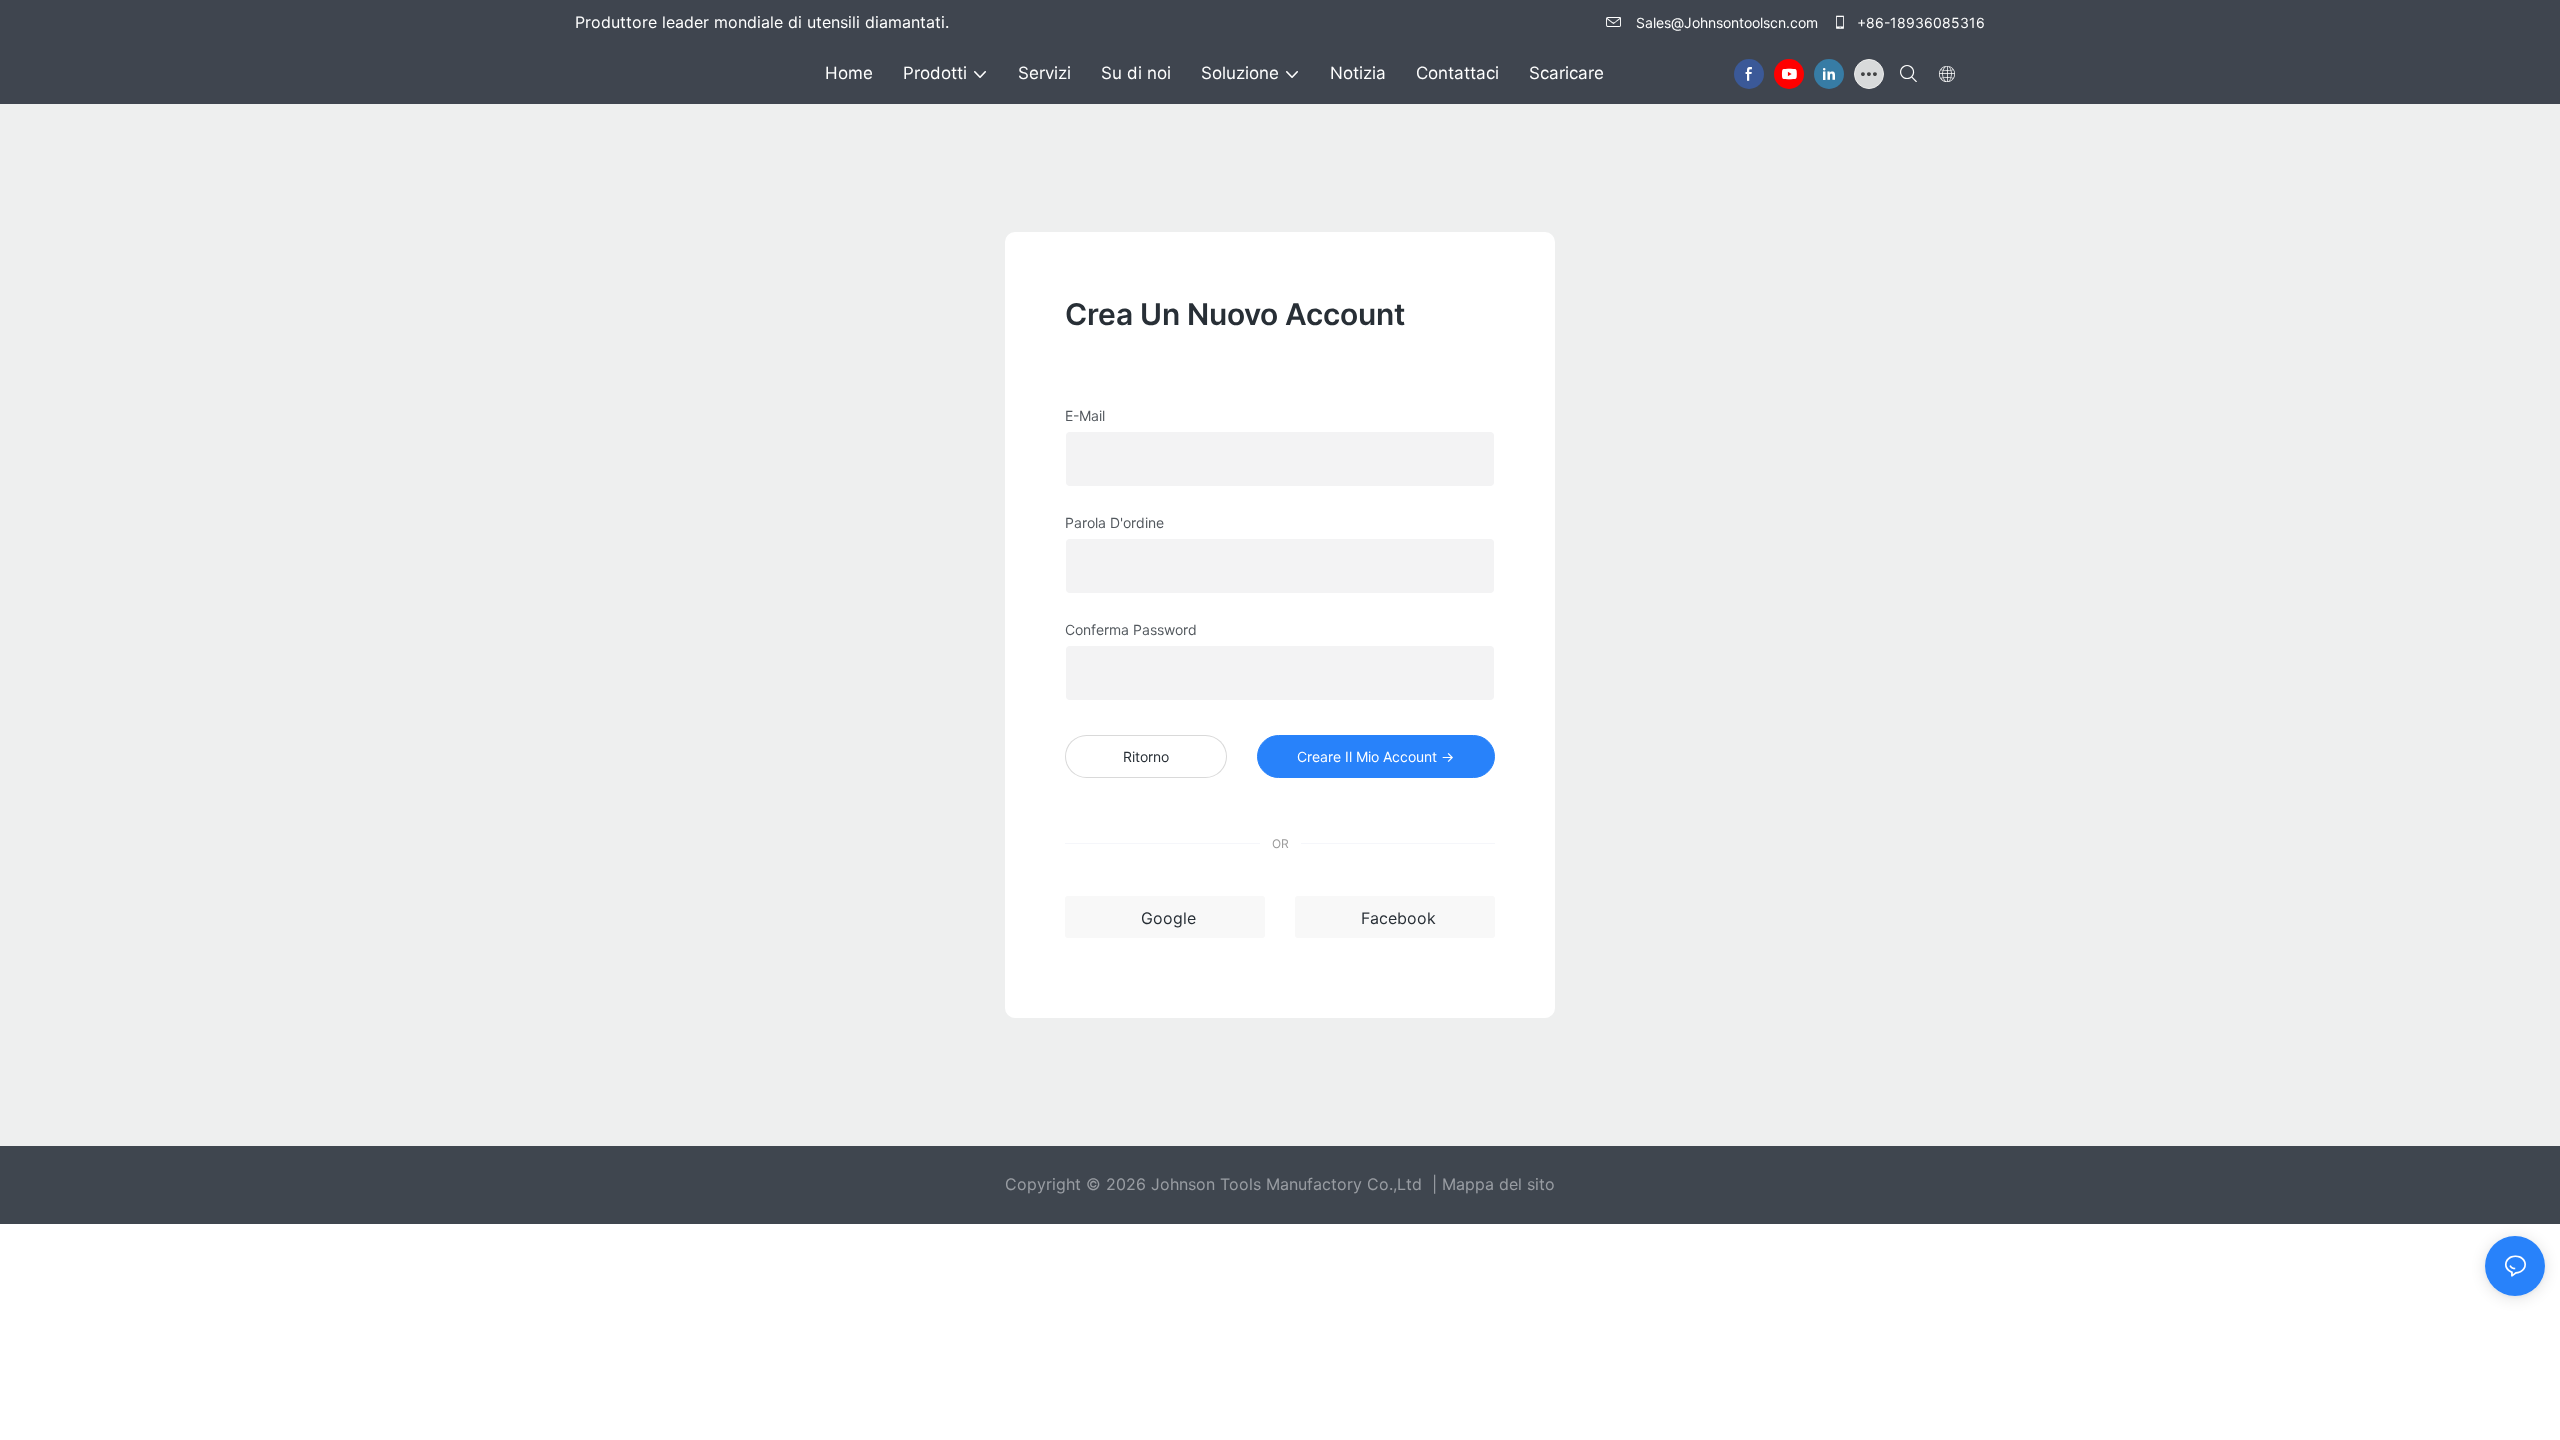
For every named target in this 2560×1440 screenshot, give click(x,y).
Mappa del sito (1498, 1184)
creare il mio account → (1375, 756)
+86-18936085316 (1919, 22)
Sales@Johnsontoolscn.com (1727, 22)
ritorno (1146, 756)
